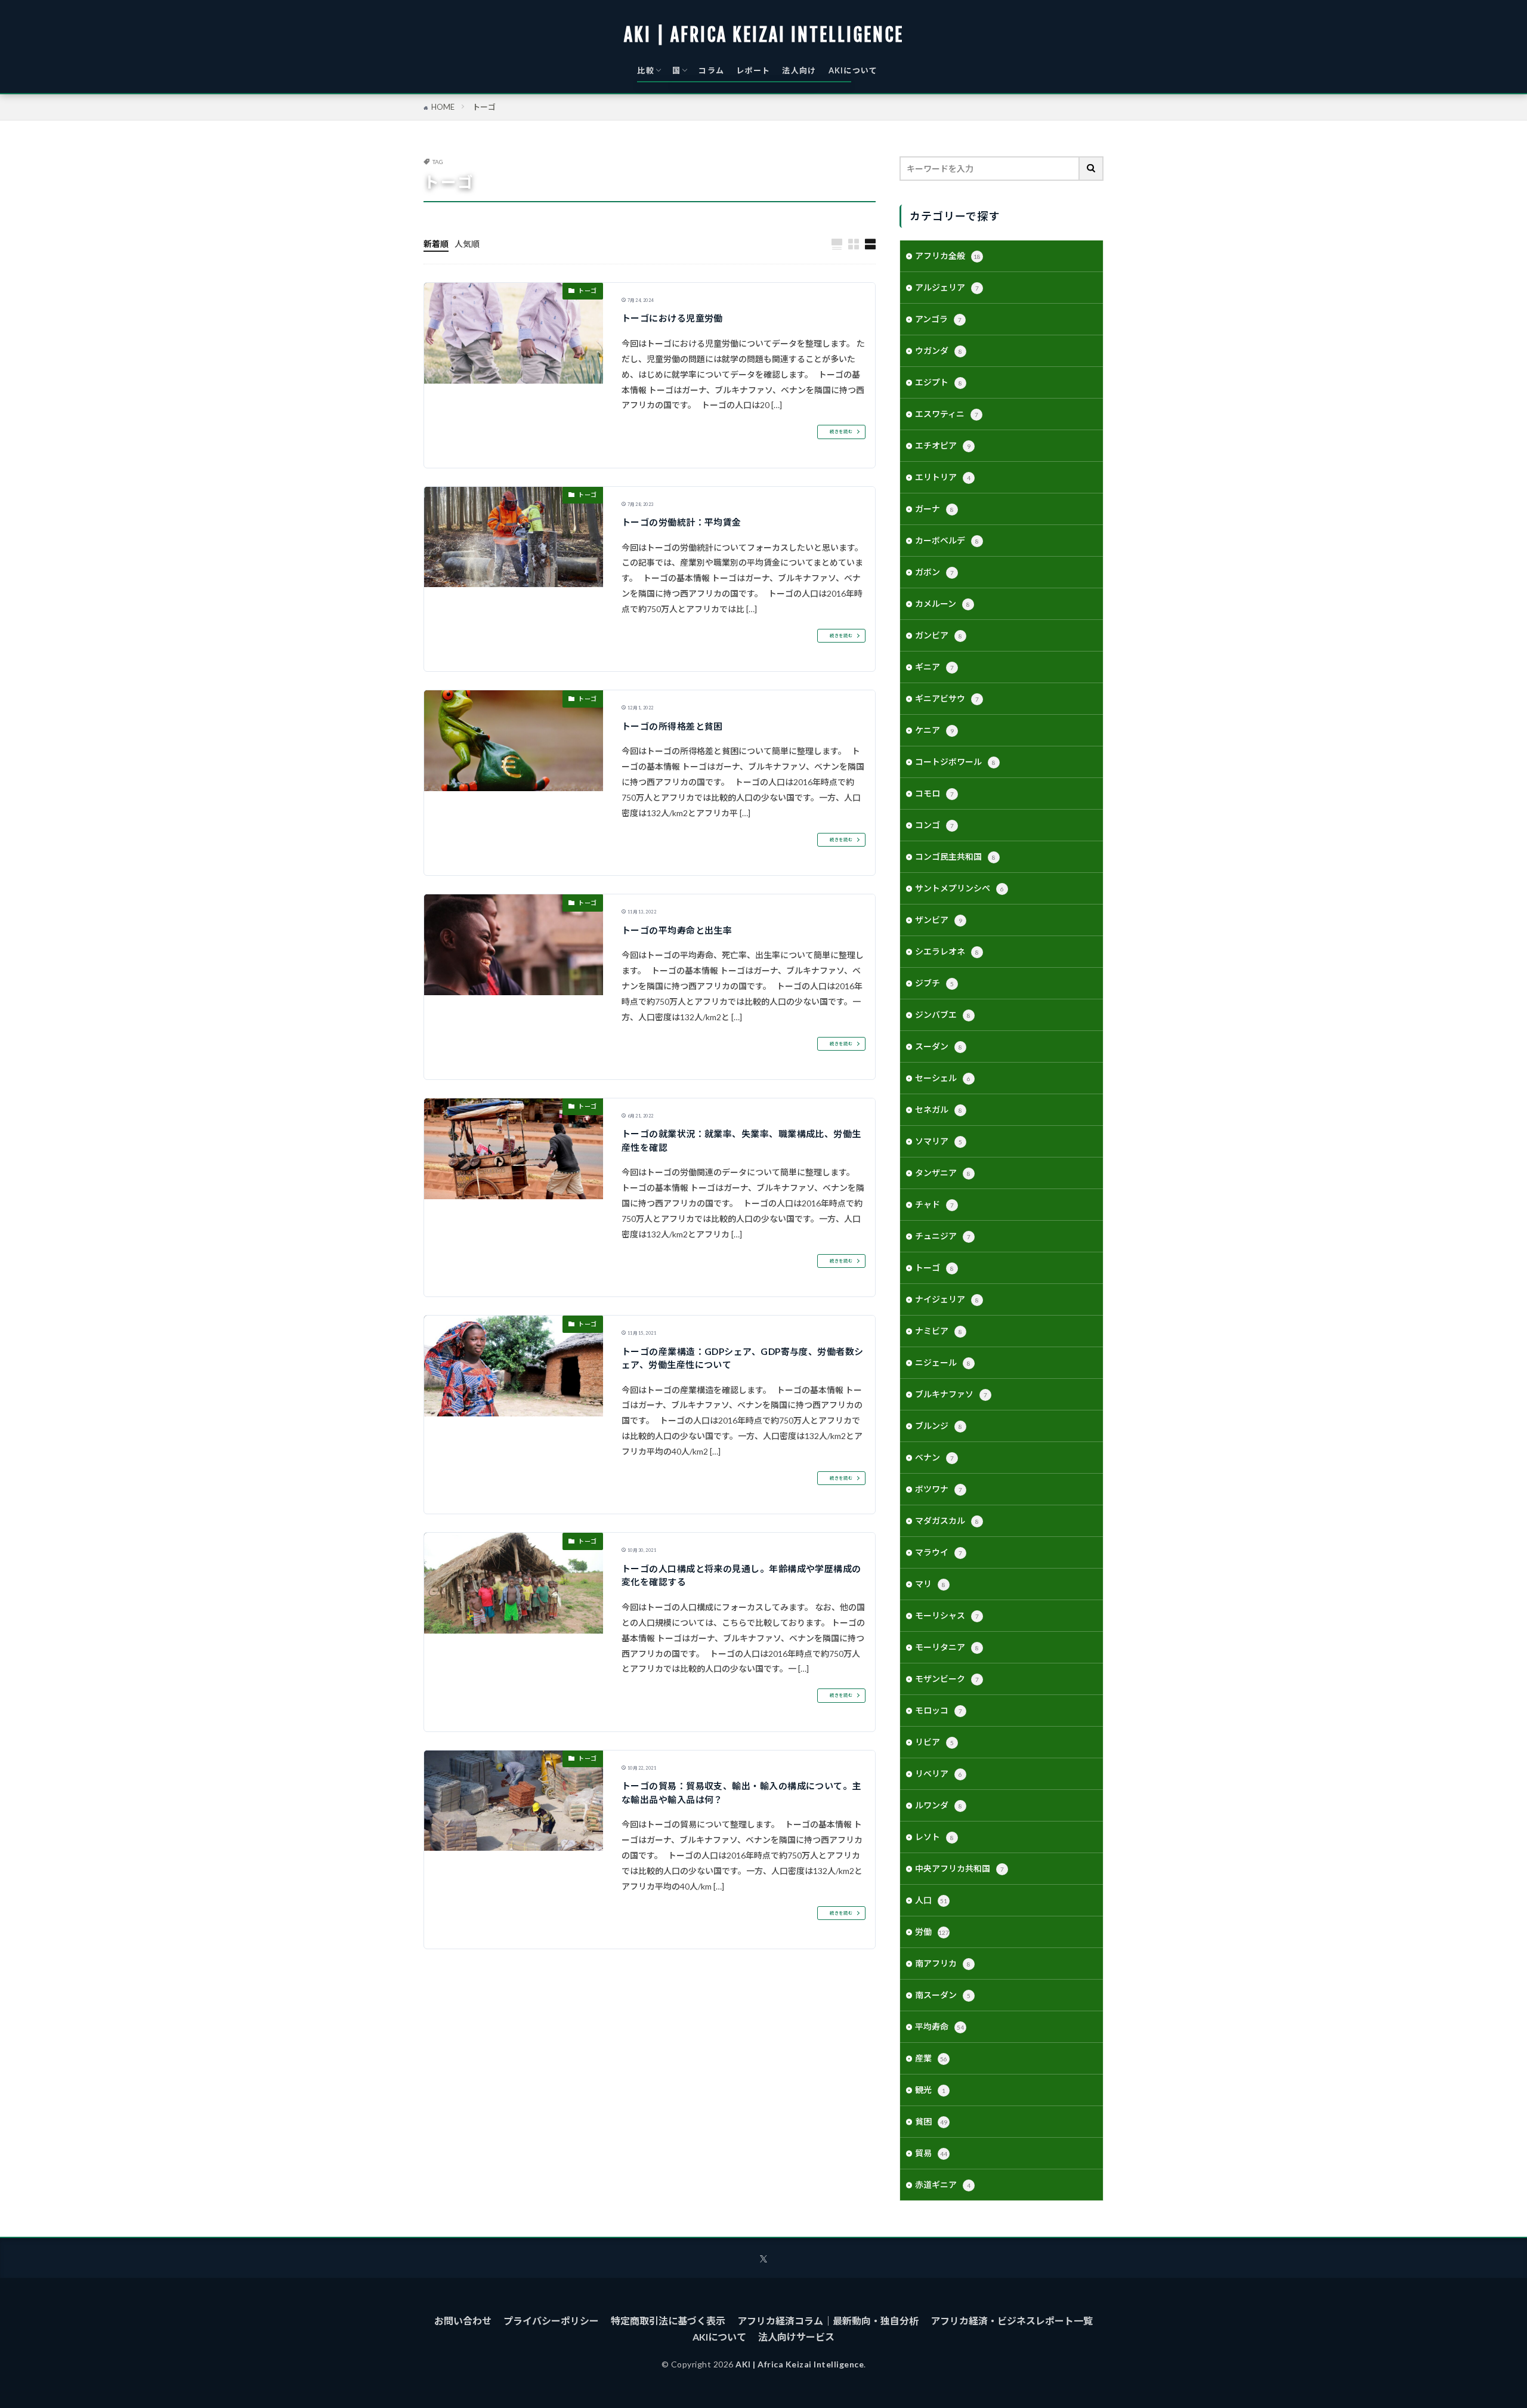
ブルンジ (939, 1426)
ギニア (934, 667)
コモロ (934, 793)
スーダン (939, 1046)
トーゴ (484, 107)
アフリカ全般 (948, 256)
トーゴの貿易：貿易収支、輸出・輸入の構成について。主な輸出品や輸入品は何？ (741, 1793)
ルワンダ (939, 1805)
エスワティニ (947, 414)
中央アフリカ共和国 (959, 1868)
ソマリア (939, 1141)
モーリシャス (947, 1615)
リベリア (939, 1773)
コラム (711, 70)
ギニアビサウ (947, 698)
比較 (646, 70)
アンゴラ (938, 319)
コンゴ (934, 825)
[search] (1092, 169)
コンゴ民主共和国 (955, 856)
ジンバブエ (943, 1015)
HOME (443, 107)
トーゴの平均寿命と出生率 (677, 930)
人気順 (467, 244)
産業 (931, 2058)
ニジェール (943, 1362)
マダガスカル (947, 1521)
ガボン (934, 572)
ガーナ (934, 509)
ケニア (934, 730)
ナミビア (939, 1331)
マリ (930, 1584)
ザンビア (939, 920)
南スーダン (943, 1995)
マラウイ (939, 1552)
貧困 (931, 2121)
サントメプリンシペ (959, 888)
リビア (934, 1742)
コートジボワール (955, 762)
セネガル (939, 1109)
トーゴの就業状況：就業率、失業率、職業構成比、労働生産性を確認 (741, 1140)
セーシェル (943, 1078)
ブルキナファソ (951, 1394)
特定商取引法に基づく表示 (668, 2321)
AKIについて (853, 70)
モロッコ (939, 1710)
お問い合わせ (463, 2321)
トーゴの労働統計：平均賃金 (681, 522)
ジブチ (934, 983)
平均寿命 (939, 2026)
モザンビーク (947, 1679)
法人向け (799, 70)
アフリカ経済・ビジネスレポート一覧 (1012, 2321)
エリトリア (943, 477)
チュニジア (943, 1236)
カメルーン (942, 603)
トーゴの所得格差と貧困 (672, 726)
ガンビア (939, 635)
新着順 (436, 244)
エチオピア (943, 445)
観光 (930, 2090)
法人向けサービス (796, 2337)
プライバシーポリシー (551, 2321)
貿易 (931, 2153)
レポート (753, 70)
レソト (934, 1837)
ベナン (934, 1457)
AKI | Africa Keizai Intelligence (764, 35)
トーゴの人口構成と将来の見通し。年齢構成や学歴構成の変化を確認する (741, 1575)
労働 (932, 1932)
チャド (934, 1204)
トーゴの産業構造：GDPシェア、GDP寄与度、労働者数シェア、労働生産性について (743, 1358)
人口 (931, 1900)
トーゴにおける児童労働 (672, 318)
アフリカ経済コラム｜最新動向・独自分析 (828, 2321)
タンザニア (943, 1173)
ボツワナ (939, 1489)
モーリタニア (947, 1647)
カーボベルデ (947, 540)
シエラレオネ (947, 951)
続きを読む (841, 432)
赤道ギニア (943, 2185)
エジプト (939, 382)
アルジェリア (947, 287)
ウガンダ (939, 351)
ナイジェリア (947, 1299)
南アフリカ (943, 1963)
